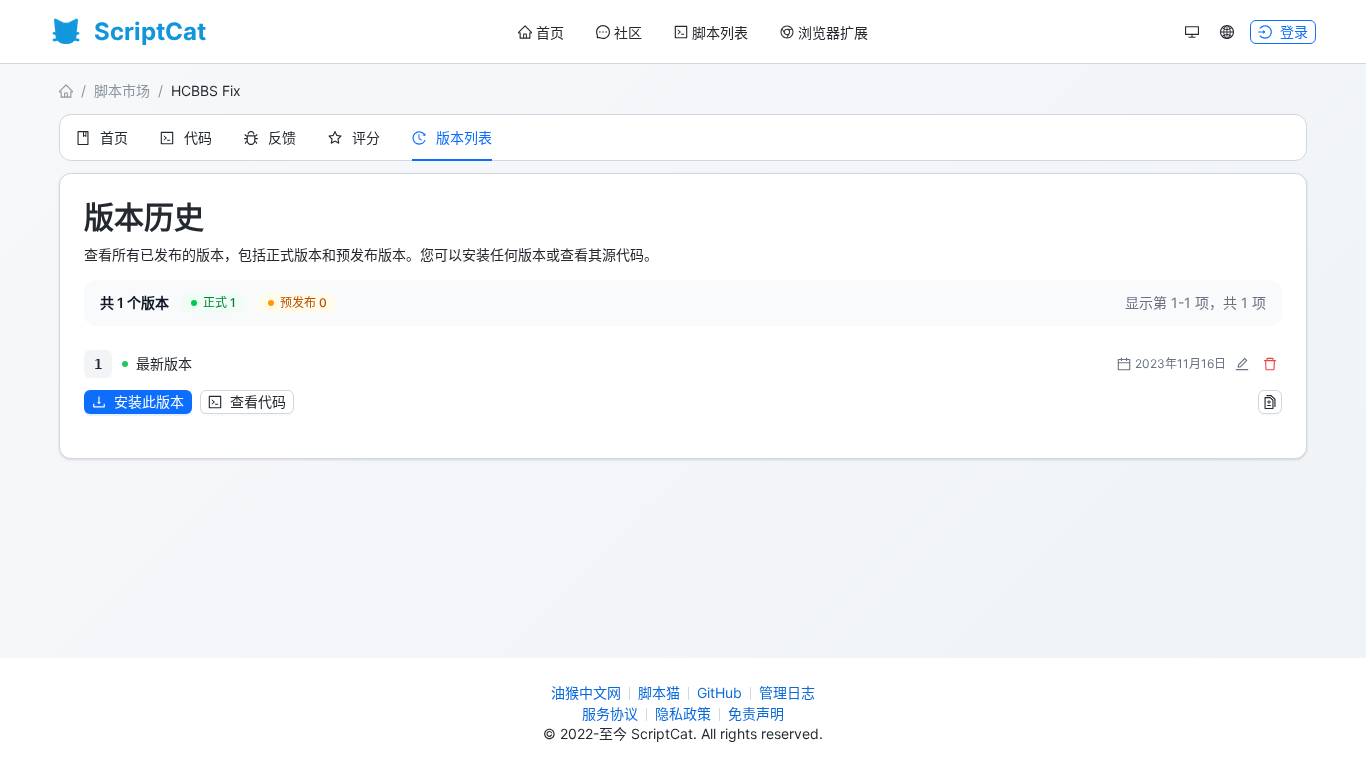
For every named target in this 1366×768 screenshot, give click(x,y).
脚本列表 (720, 32)
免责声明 (756, 713)
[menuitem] (541, 33)
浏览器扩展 (833, 32)
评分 (366, 137)
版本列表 (464, 137)
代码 (198, 137)
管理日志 (787, 692)
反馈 (282, 137)
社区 (628, 32)
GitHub (719, 692)
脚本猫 (659, 692)
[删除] (1270, 364)
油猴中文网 (586, 692)
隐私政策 (683, 713)
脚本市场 (122, 90)
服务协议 (610, 713)
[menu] (693, 32)
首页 (550, 32)
